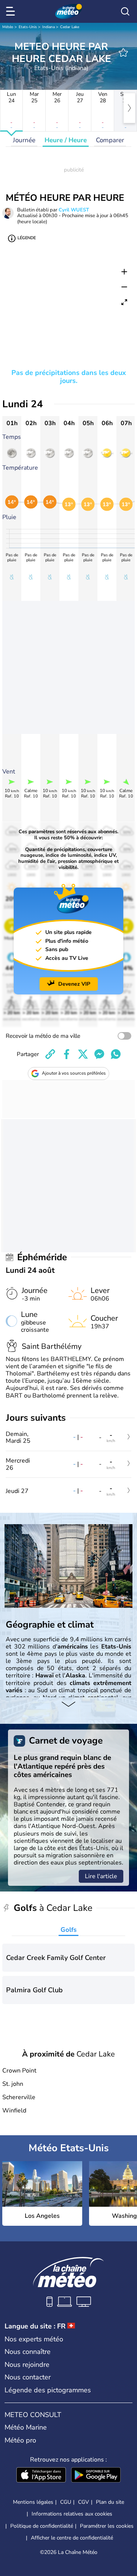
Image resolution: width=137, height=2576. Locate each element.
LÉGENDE (27, 238)
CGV (84, 2502)
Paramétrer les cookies (107, 2526)
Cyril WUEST (74, 210)
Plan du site (110, 2502)
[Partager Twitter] (83, 1054)
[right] (129, 108)
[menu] (12, 11)
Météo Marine (26, 2427)
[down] (68, 1705)
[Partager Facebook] (67, 1054)
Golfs (68, 1930)
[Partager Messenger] (99, 1054)
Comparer (110, 140)
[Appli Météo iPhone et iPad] (41, 2476)
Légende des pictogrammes (48, 2390)
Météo (8, 27)
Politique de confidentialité (42, 2526)
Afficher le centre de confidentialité (72, 2538)
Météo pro (20, 2440)
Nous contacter (28, 2377)
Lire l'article (101, 1876)
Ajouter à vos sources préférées (74, 1073)
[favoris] (123, 52)
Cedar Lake (70, 27)
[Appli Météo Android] (96, 2476)
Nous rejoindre (27, 2365)
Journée (24, 140)
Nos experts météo (34, 2339)
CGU (66, 2502)
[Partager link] (50, 1054)
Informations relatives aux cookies (72, 2514)
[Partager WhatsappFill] (116, 1054)
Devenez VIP (74, 984)
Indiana (49, 27)
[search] (125, 11)
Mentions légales (33, 2502)
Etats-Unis (28, 27)
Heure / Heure (66, 140)
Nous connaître (28, 2352)
